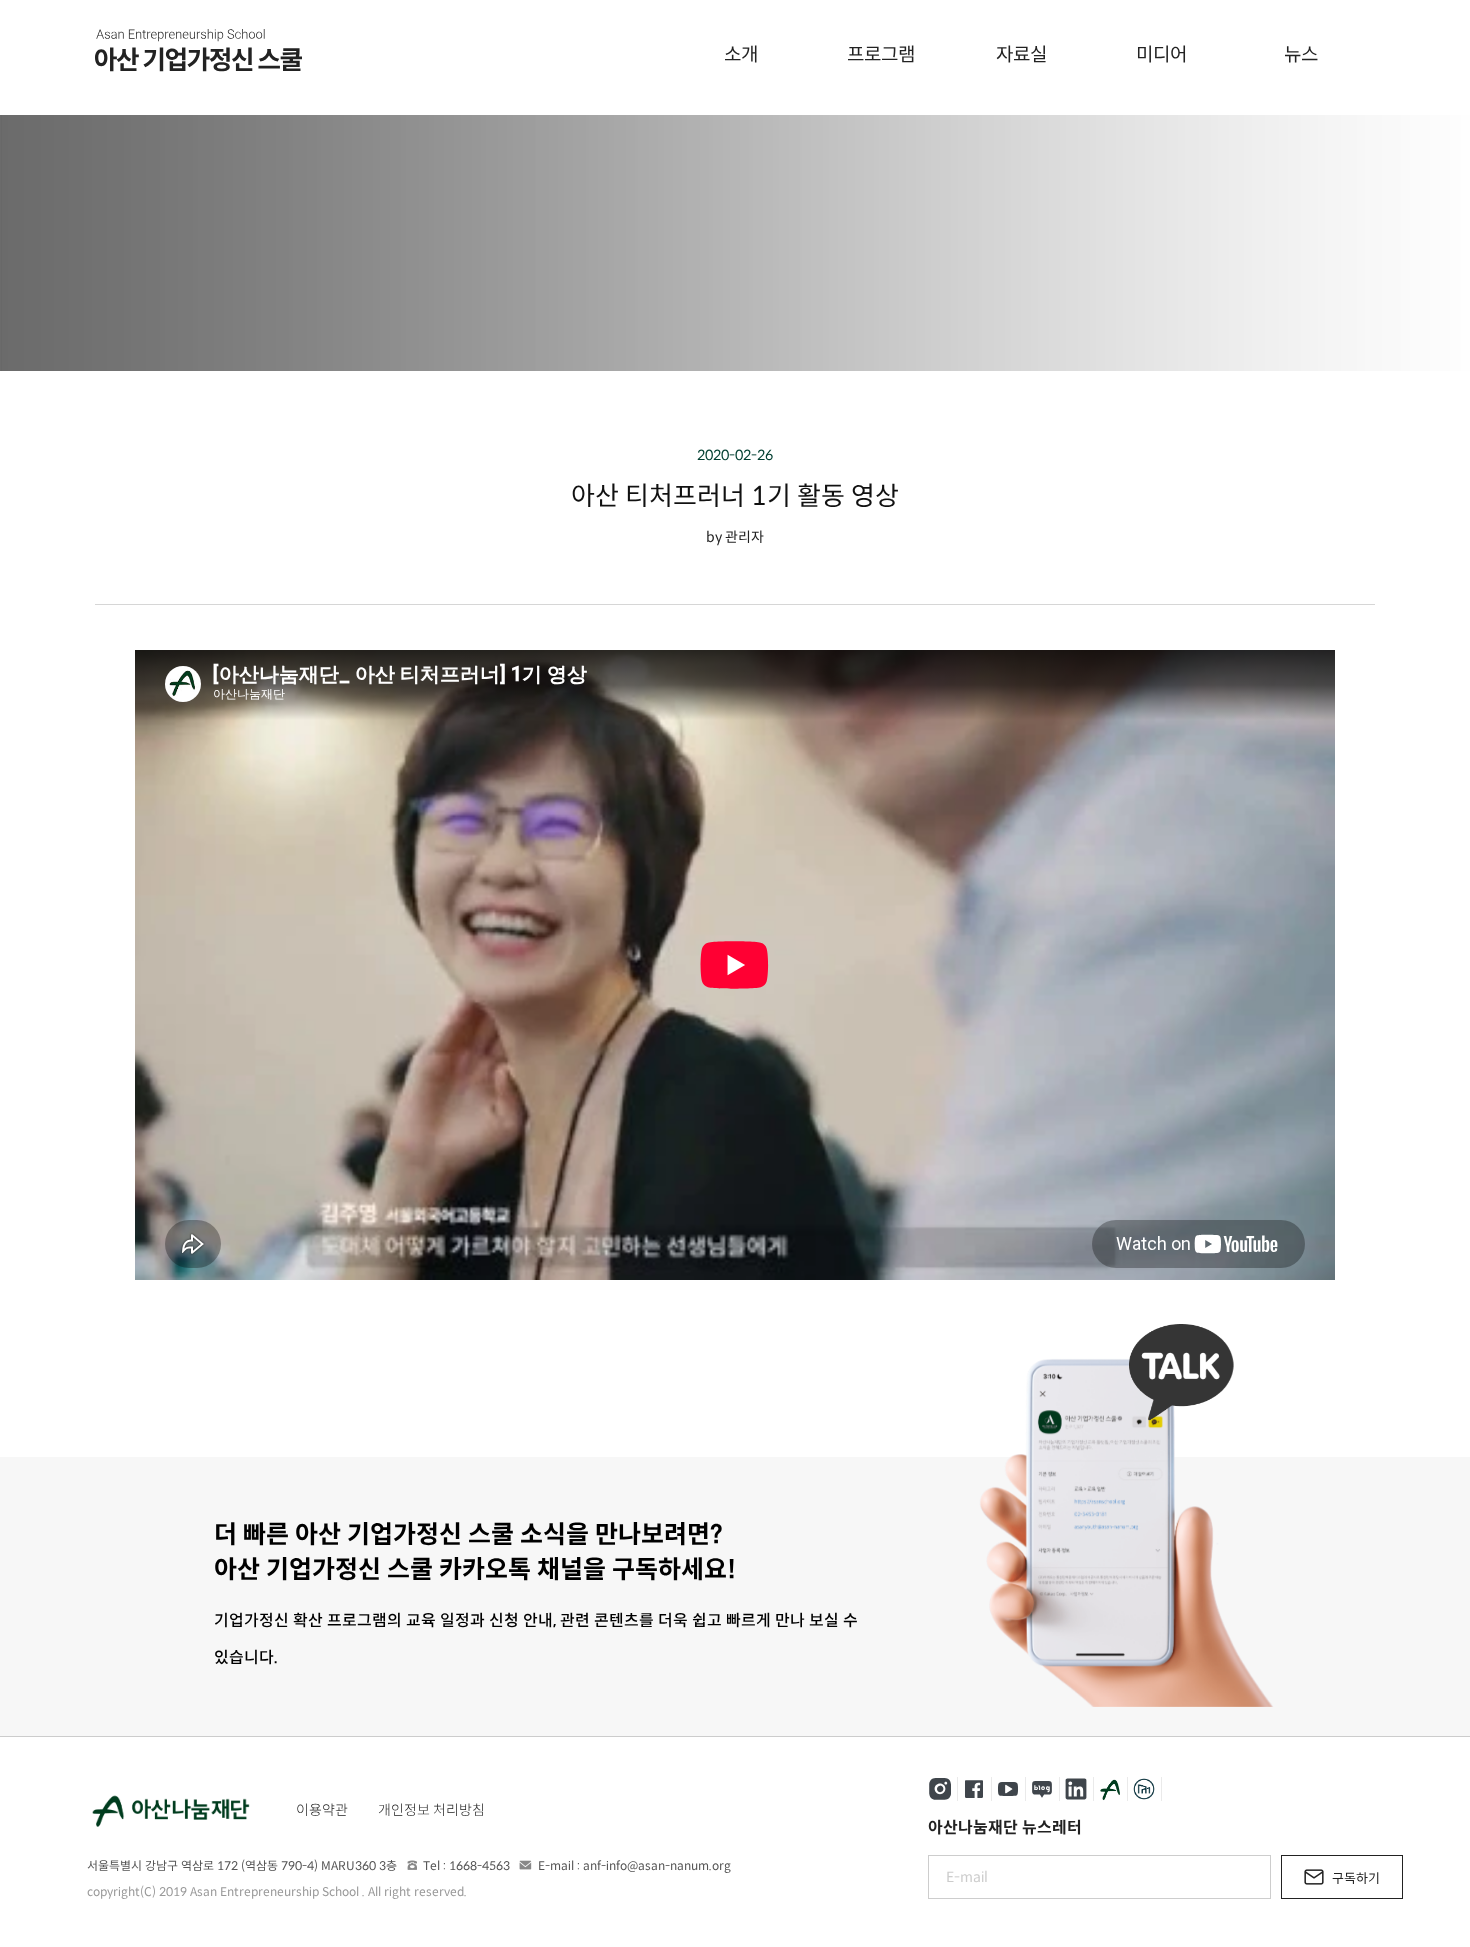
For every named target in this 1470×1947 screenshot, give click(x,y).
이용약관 (322, 1810)
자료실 (1021, 54)
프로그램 (881, 54)
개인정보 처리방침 (431, 1810)
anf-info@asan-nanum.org (657, 1865)
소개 (741, 54)
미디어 (1161, 54)
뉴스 (1301, 54)
